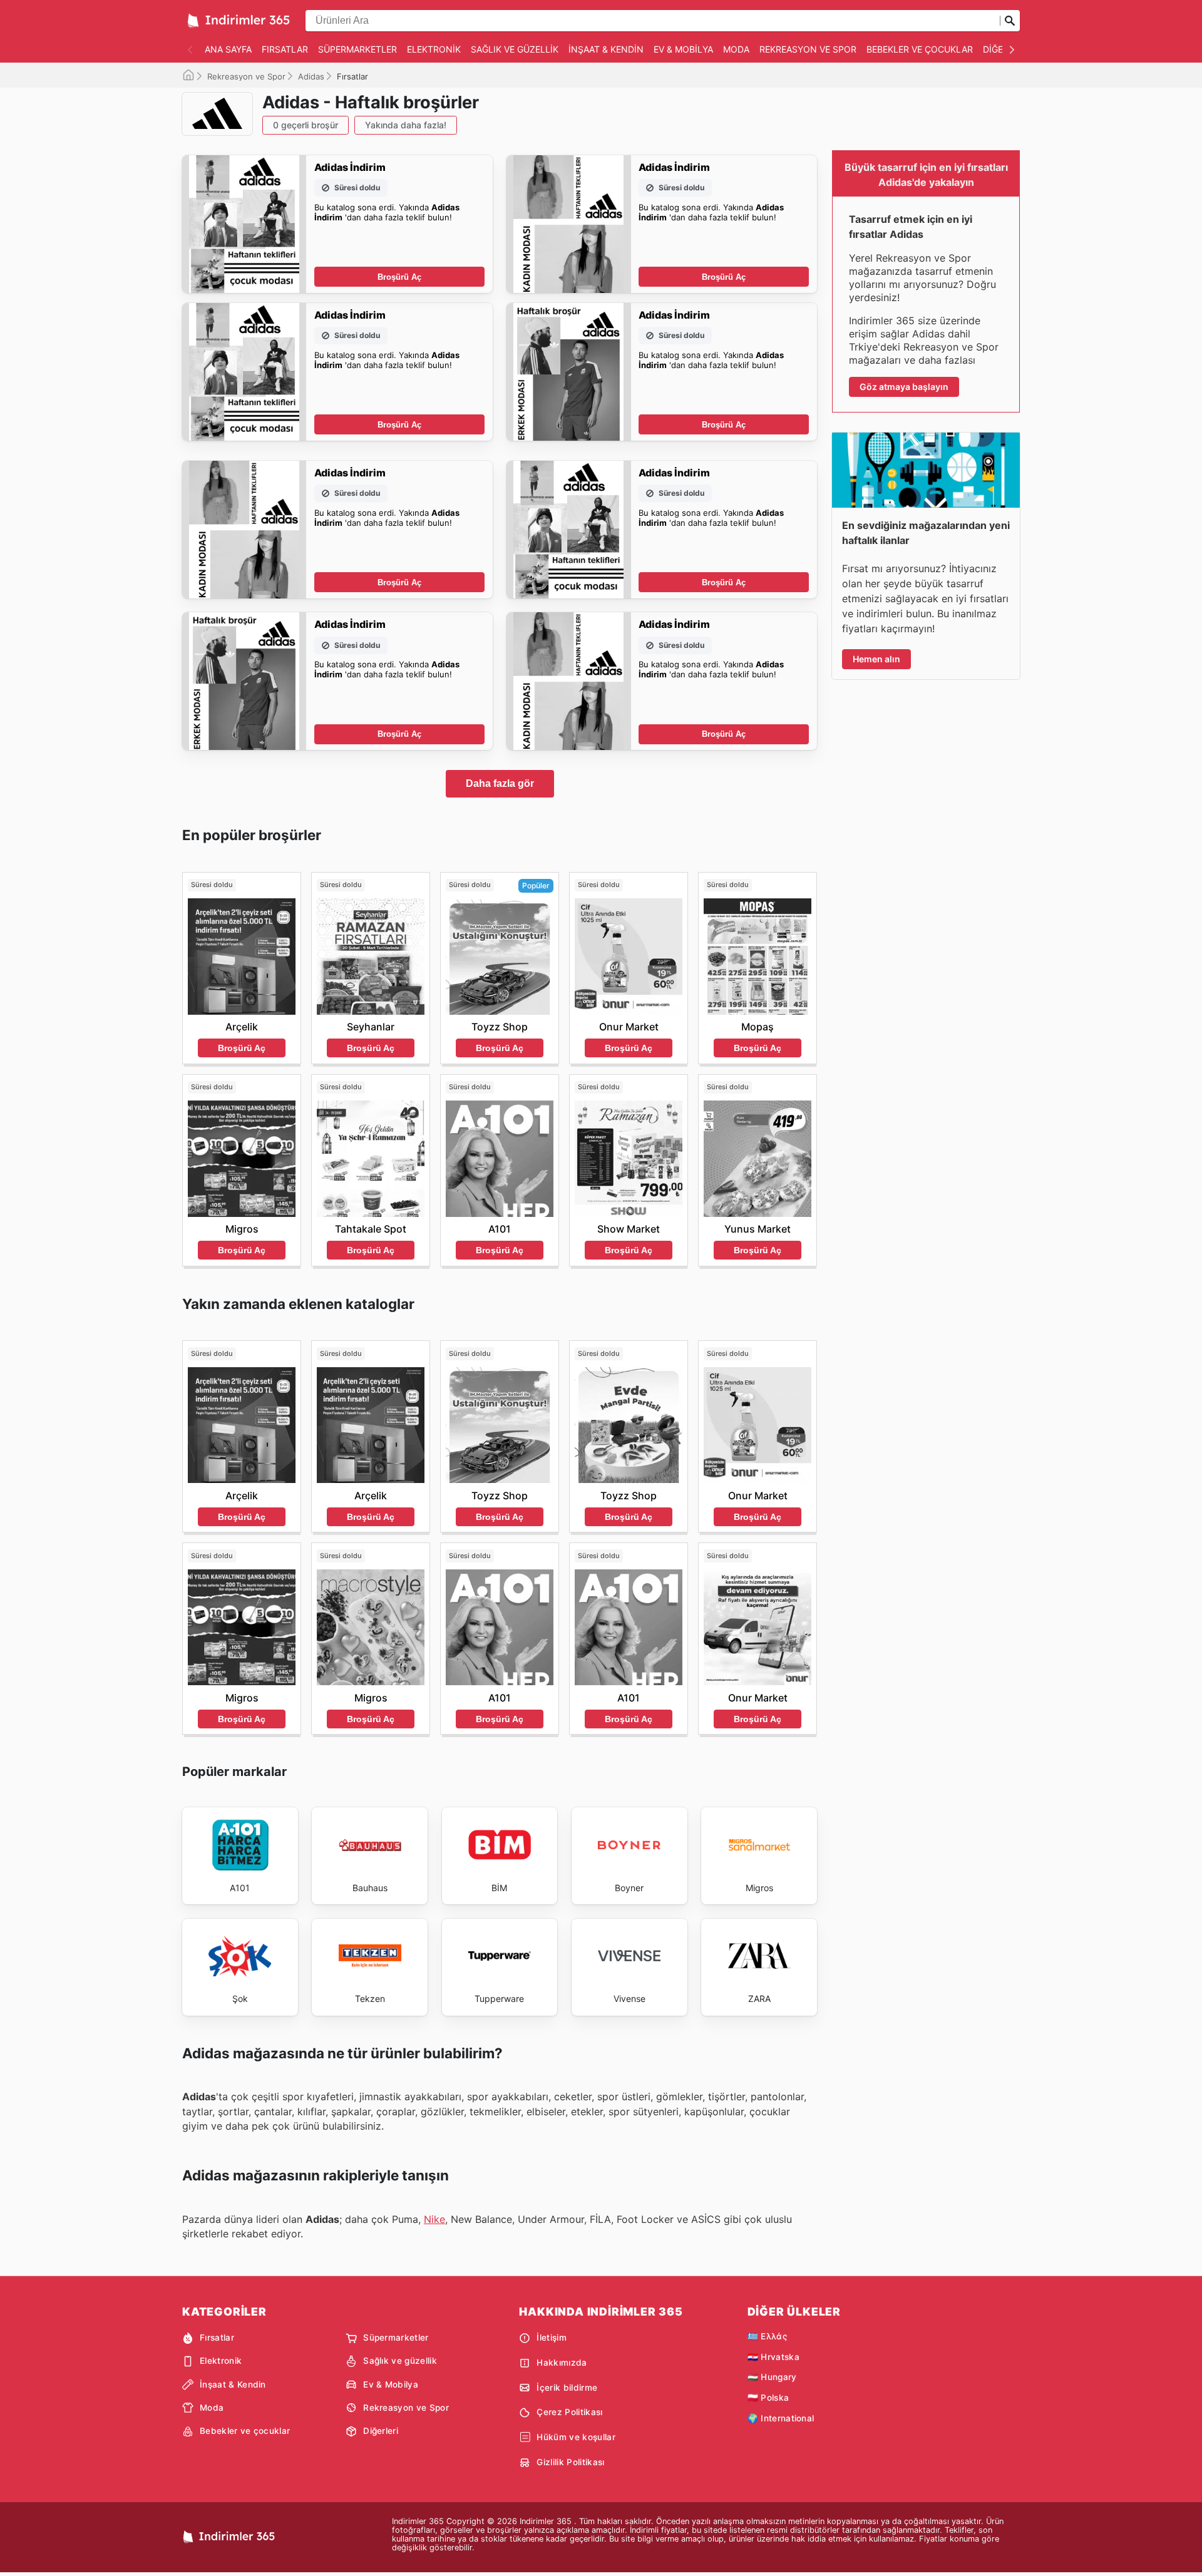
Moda (736, 49)
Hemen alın (876, 659)
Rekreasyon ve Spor (808, 49)
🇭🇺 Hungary (772, 2377)
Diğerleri (381, 2431)
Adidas (311, 76)
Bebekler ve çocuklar (920, 49)
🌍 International (781, 2418)
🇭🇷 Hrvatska (773, 2357)
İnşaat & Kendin (606, 49)
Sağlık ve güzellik (515, 49)
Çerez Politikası (569, 2412)
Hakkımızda (562, 2363)
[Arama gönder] (1010, 21)
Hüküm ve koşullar (576, 2437)
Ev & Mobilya (683, 49)
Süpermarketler (357, 49)
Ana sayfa (228, 49)
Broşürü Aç (399, 277)
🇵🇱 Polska (768, 2398)
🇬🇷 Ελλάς (767, 2336)
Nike (434, 2219)
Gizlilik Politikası (570, 2462)
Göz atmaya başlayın (904, 387)
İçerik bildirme (567, 2388)
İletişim (552, 2337)
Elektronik (434, 49)
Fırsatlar (285, 49)
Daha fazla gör (500, 783)
